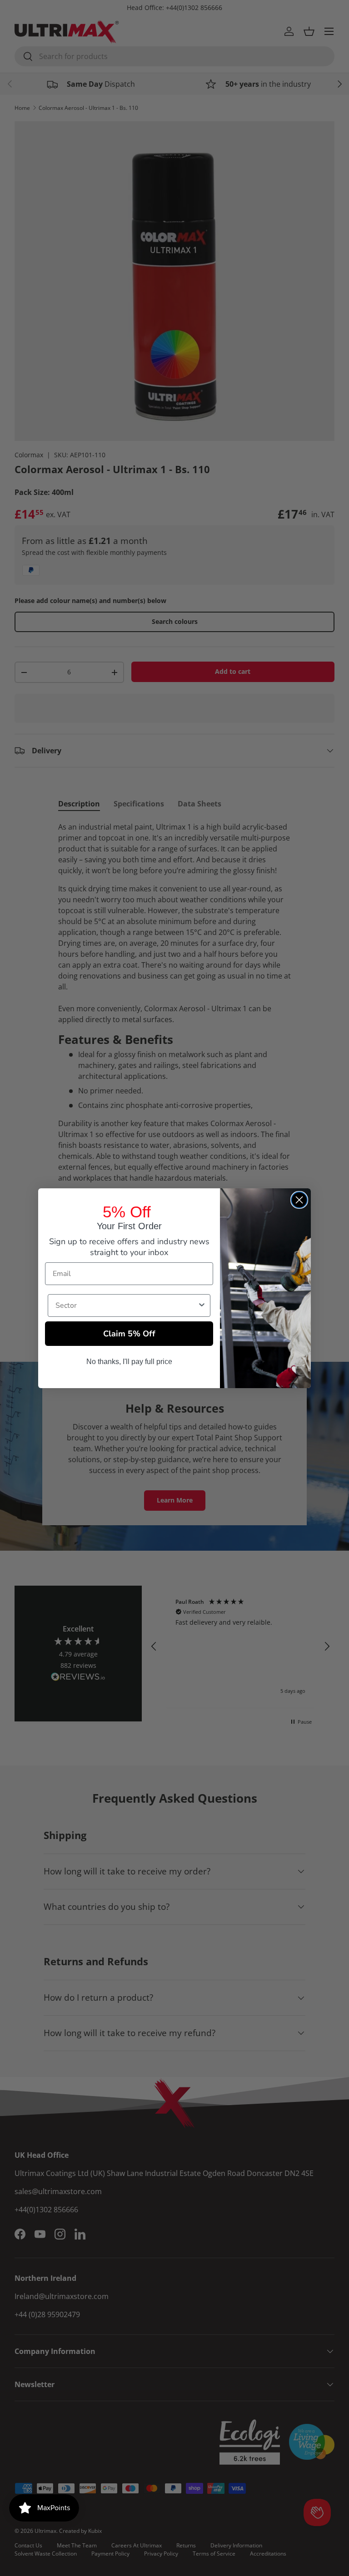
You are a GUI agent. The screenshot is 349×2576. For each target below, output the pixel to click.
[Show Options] (202, 1305)
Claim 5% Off (129, 1334)
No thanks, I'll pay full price (129, 1362)
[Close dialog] (299, 1200)
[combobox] (126, 1305)
